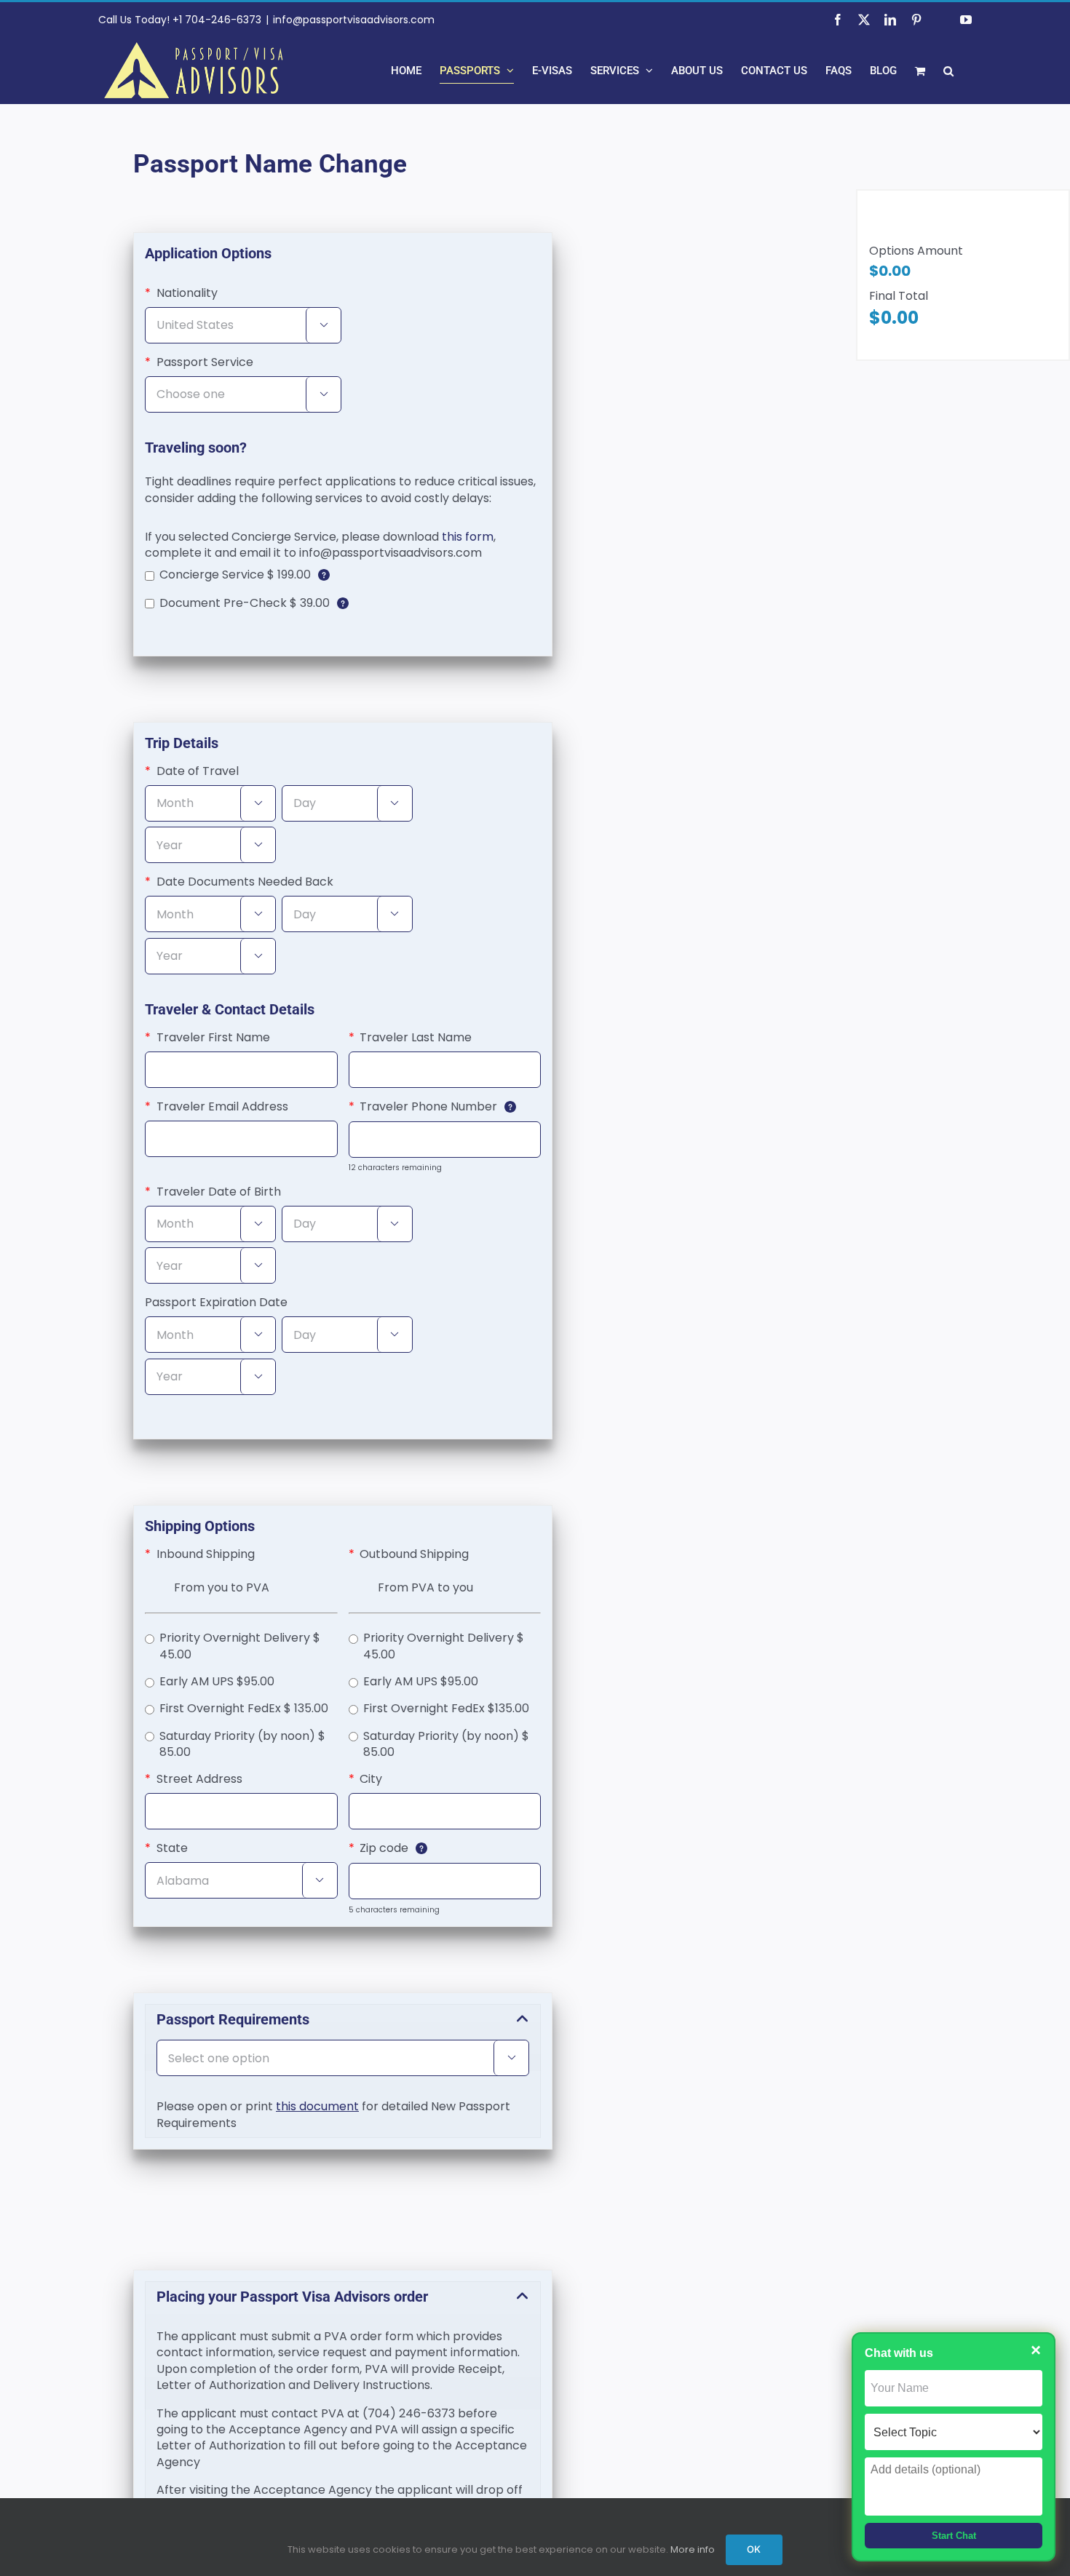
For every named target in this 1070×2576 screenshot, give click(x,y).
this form (468, 537)
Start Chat (954, 2536)
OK (754, 2549)
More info (693, 2549)
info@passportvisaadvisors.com (354, 20)
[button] (948, 71)
